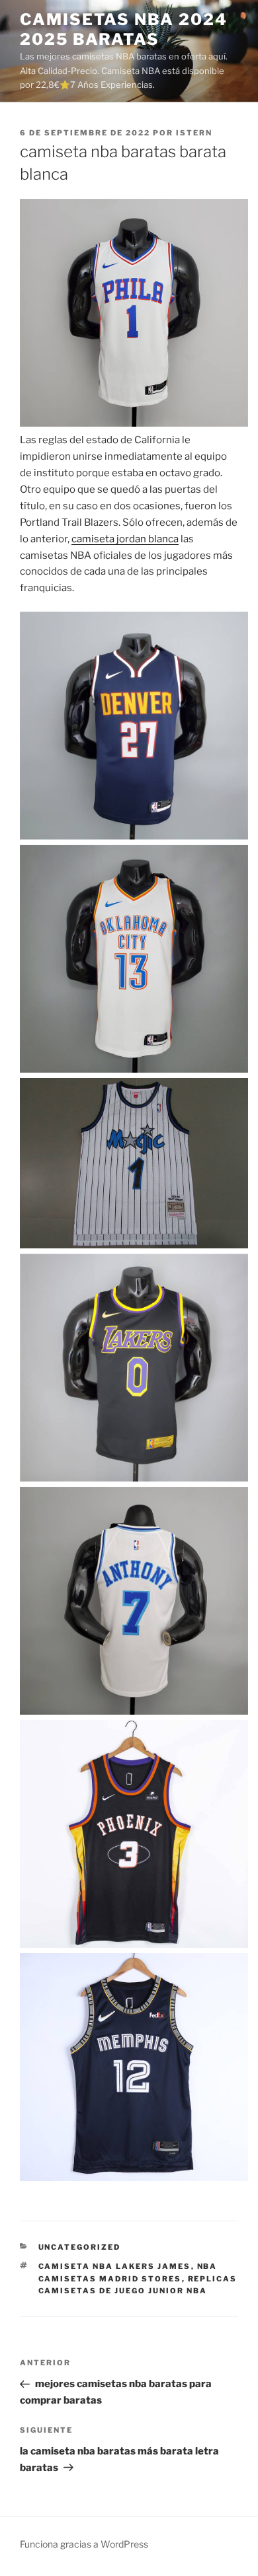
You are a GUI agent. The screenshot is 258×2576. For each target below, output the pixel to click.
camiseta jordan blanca (125, 539)
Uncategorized (80, 2247)
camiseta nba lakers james (115, 2266)
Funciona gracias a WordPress (84, 2544)
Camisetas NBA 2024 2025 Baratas (124, 29)
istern (194, 133)
